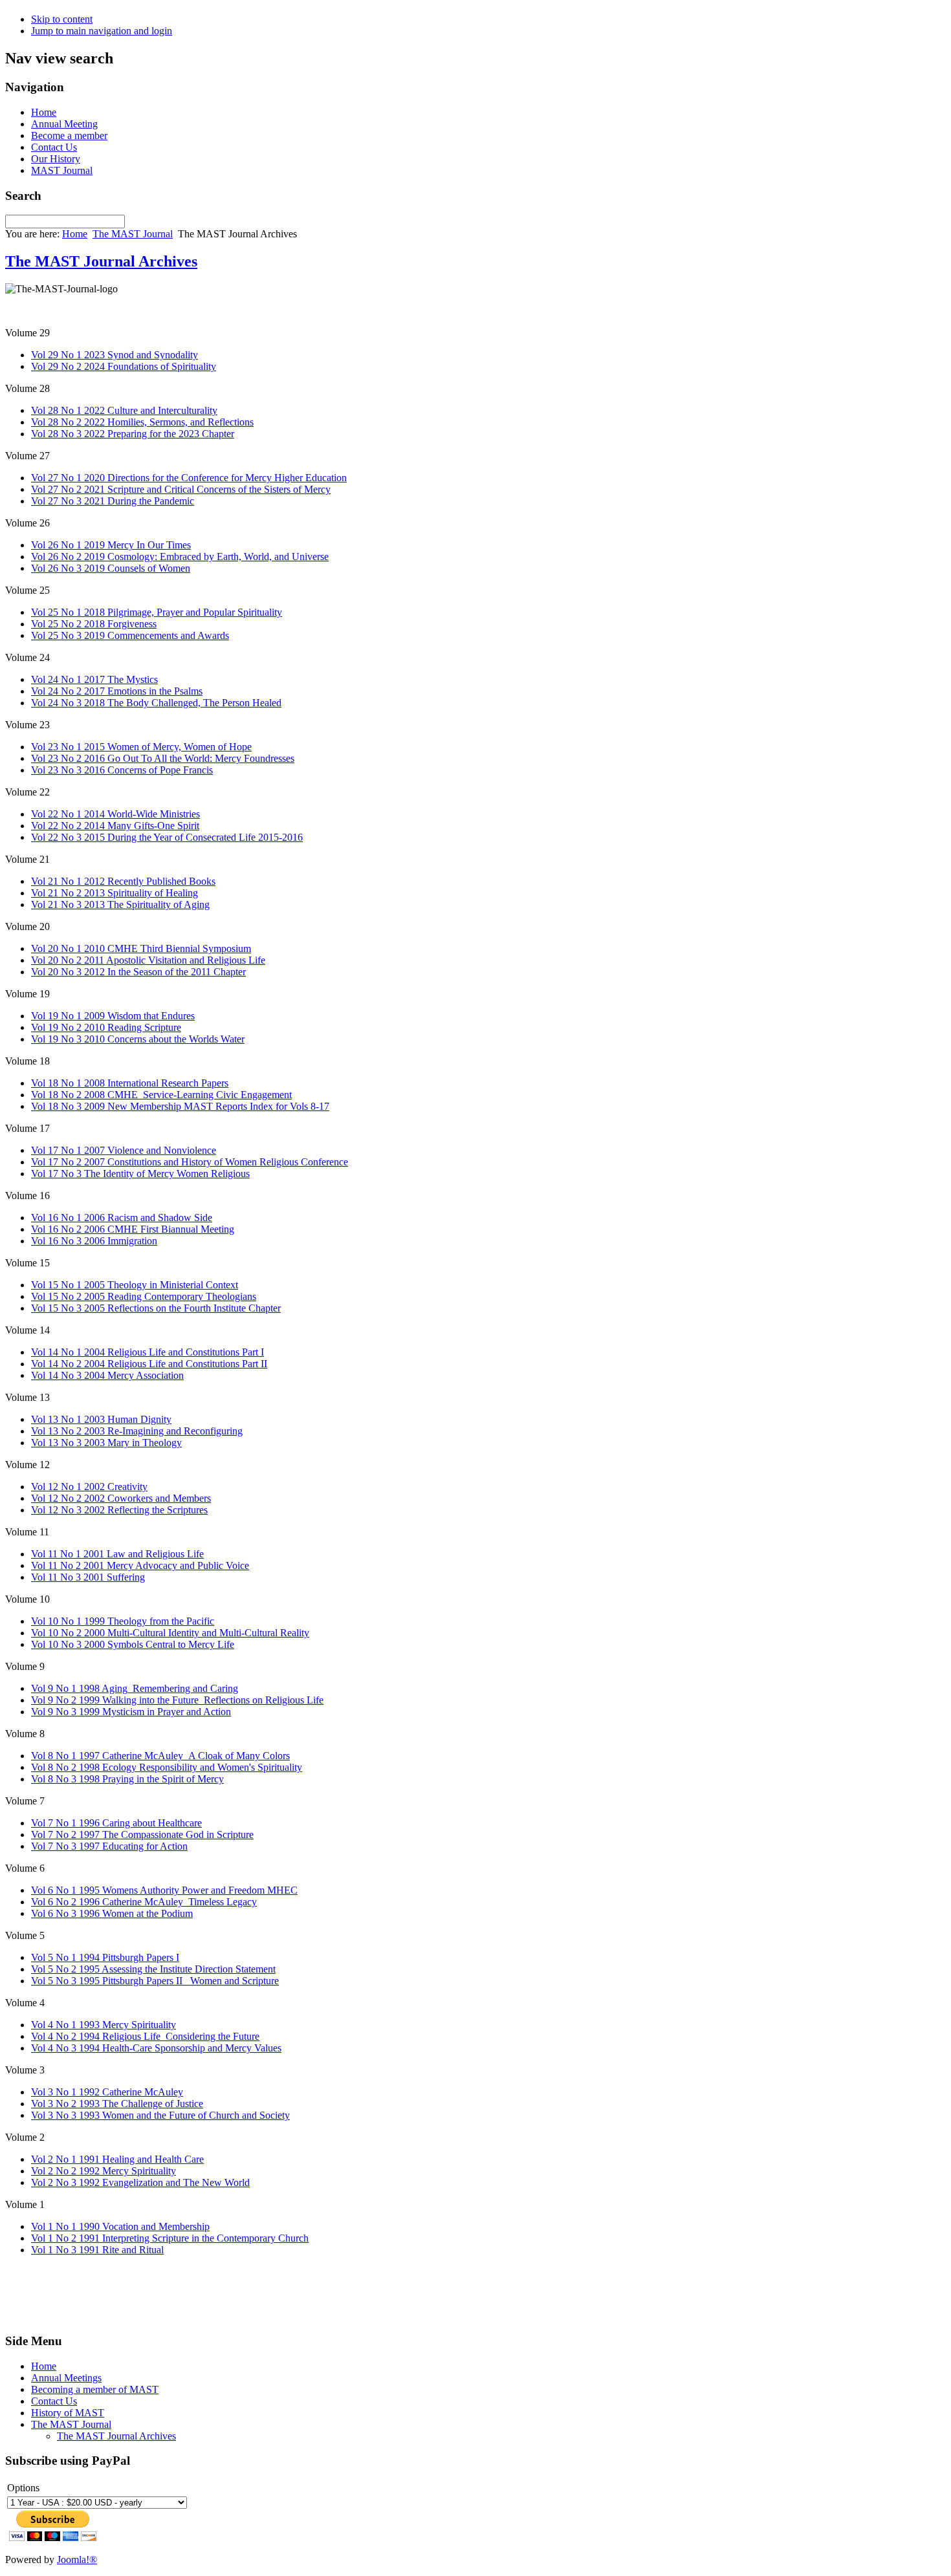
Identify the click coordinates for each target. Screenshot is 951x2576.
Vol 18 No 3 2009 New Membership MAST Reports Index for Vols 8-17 (180, 1106)
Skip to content (62, 19)
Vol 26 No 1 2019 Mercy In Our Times (111, 545)
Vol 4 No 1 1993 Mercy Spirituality (104, 2025)
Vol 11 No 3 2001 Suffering (88, 1577)
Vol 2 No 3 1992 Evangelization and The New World (140, 2182)
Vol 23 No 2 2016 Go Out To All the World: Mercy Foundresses (163, 758)
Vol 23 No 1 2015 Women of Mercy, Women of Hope (141, 747)
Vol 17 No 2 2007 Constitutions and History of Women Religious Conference (190, 1162)
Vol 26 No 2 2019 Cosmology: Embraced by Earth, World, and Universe (180, 557)
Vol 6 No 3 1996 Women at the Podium (112, 1913)
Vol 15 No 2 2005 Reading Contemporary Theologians (144, 1296)
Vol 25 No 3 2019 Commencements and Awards (130, 635)
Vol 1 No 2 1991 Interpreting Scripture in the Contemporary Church (170, 2238)
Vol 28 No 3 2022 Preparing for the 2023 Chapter (133, 434)
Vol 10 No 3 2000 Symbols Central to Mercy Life (133, 1644)
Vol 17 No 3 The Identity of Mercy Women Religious (140, 1174)
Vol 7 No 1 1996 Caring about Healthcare (116, 1823)
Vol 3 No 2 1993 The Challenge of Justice (117, 2104)
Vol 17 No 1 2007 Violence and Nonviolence (124, 1150)
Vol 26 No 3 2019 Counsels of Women (111, 568)
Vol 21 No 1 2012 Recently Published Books (123, 881)
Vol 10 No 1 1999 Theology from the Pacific (123, 1621)
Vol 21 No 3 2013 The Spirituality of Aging (120, 904)
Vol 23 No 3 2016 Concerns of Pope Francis (122, 770)
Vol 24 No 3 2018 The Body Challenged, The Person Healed (156, 703)
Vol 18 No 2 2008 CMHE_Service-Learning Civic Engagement (161, 1095)
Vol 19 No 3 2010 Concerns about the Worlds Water (138, 1039)
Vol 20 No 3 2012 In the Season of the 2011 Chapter (138, 972)
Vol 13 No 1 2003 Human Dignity (101, 1419)
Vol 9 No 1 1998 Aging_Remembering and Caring (135, 1688)
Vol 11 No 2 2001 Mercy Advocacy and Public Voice (140, 1565)
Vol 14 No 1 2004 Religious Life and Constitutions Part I (148, 1352)
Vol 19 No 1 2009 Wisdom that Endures (113, 1016)
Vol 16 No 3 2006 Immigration (94, 1241)
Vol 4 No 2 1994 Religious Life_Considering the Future (145, 2036)
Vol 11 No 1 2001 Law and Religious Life (117, 1554)
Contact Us (54, 147)
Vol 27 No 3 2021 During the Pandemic (113, 501)
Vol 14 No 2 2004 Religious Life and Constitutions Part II (149, 1364)
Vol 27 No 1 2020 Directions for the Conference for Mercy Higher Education (189, 478)
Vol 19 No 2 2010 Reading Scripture (106, 1027)
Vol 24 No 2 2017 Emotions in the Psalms (117, 691)
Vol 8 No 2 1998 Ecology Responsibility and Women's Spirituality (167, 1767)
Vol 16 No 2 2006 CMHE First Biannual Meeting (133, 1229)
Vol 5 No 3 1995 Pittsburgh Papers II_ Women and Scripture (155, 1981)
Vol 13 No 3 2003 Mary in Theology (106, 1443)
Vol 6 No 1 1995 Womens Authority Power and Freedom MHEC (164, 1890)
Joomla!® (77, 2560)
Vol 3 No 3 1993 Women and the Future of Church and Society (160, 2115)
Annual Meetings (66, 2378)
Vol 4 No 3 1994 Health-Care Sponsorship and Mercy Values (156, 2048)
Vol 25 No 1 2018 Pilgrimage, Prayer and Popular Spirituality (157, 612)
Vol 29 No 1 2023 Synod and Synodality (115, 355)
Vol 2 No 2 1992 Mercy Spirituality (104, 2171)
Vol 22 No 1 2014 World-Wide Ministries (115, 814)
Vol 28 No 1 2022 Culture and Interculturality (124, 410)
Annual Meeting (64, 124)
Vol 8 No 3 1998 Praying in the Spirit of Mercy (127, 1779)
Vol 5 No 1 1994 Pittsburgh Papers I (105, 1957)
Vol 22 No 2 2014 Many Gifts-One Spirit (115, 826)
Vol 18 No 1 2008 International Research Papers (130, 1083)
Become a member (69, 135)
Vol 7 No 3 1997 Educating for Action (109, 1846)
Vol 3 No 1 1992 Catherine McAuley (107, 2092)
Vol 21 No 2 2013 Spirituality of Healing (115, 893)
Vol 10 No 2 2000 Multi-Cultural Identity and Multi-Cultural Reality (170, 1633)
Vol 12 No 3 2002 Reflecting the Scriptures (119, 1510)
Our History (56, 159)
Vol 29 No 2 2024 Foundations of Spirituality (124, 366)
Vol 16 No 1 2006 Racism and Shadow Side (122, 1218)
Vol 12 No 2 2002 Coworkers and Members (121, 1498)
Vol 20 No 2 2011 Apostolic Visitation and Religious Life (148, 960)
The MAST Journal (133, 234)
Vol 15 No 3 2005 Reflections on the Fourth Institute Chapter (156, 1308)
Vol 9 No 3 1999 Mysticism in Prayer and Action (131, 1712)
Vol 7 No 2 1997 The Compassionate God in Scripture (142, 1835)
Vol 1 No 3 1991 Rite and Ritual (97, 2250)
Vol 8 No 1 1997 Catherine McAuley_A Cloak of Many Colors (160, 1756)
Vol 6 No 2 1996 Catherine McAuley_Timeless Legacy (144, 1902)
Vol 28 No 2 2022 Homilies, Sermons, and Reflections (142, 422)
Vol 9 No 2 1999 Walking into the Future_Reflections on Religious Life (177, 1700)
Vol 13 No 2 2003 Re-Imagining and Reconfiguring (137, 1431)
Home (44, 112)
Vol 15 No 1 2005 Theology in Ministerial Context (135, 1285)
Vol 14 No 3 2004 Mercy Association (107, 1375)
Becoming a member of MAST (95, 2389)
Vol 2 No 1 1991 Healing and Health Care (117, 2159)
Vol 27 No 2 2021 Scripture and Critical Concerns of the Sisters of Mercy (181, 489)
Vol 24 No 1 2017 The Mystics (94, 679)
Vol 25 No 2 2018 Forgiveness (94, 624)
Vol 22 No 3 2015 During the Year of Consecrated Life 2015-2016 (167, 837)
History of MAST (68, 2413)
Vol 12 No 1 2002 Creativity (89, 1487)
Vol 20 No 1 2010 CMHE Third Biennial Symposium (141, 948)
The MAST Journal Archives (101, 261)
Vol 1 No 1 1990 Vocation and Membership (120, 2226)
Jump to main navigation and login (102, 31)
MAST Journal (62, 170)
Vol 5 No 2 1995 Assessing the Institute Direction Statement (153, 1969)
